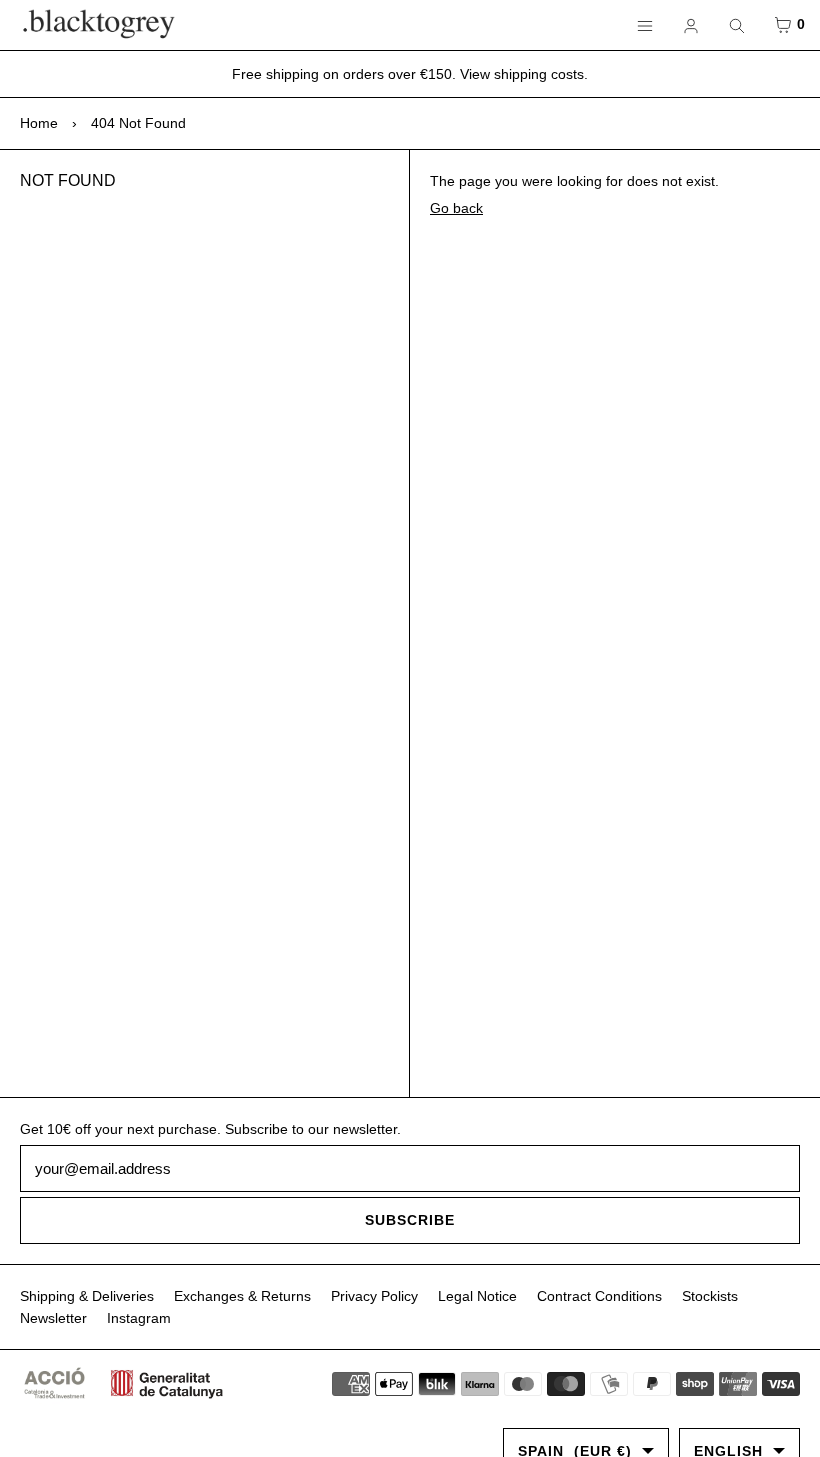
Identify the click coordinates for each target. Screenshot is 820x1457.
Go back (456, 208)
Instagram (139, 1318)
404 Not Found (138, 123)
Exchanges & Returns (242, 1296)
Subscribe (410, 1220)
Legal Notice (477, 1296)
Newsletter (53, 1318)
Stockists (710, 1296)
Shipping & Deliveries (87, 1296)
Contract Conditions (599, 1296)
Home (39, 123)
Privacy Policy (374, 1296)
